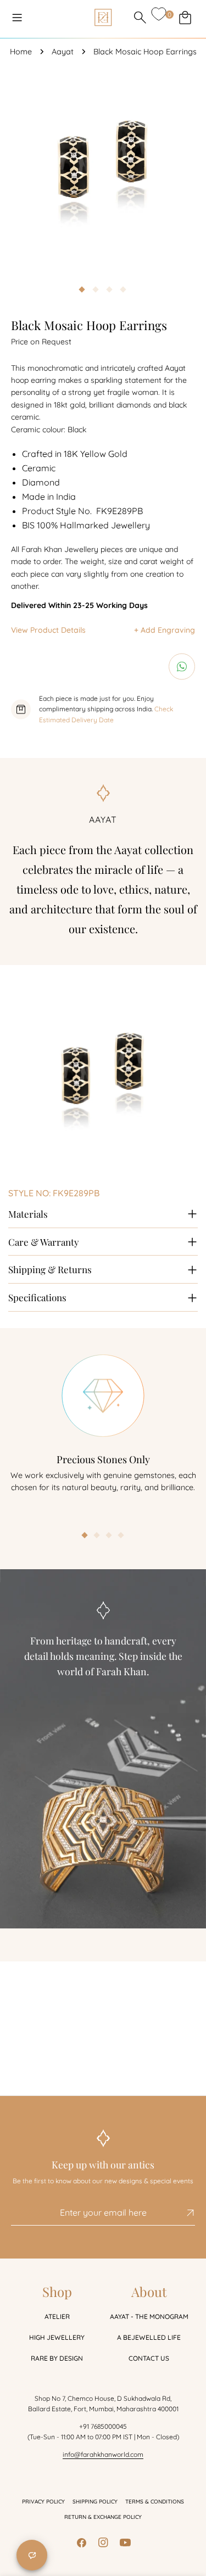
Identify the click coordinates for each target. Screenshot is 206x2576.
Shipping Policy (95, 2502)
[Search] (140, 18)
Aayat (63, 52)
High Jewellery (57, 2337)
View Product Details (48, 630)
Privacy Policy (43, 2502)
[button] (85, 1536)
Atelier (57, 2316)
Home (21, 52)
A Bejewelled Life (149, 2337)
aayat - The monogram (149, 2316)
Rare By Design (57, 2358)
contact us (149, 2358)
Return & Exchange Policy (103, 2517)
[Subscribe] (182, 2213)
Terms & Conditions (155, 2502)
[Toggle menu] (17, 18)
